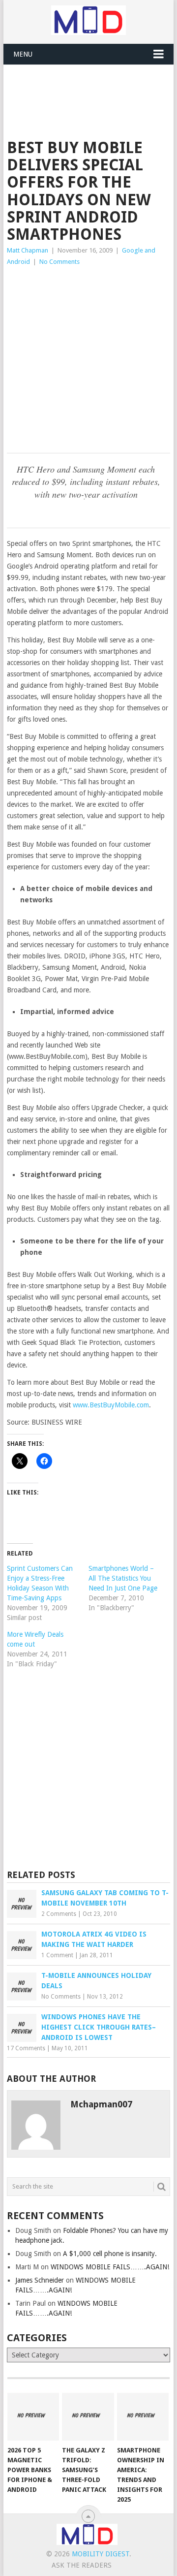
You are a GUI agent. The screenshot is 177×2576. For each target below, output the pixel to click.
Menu (23, 54)
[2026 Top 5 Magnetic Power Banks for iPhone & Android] (33, 2417)
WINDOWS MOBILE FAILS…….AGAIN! (110, 2267)
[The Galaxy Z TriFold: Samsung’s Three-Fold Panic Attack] (88, 2417)
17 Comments (26, 2048)
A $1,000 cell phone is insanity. (110, 2254)
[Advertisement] (92, 89)
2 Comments (59, 1914)
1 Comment (57, 1955)
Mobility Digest (101, 2554)
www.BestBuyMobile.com (111, 1405)
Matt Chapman (28, 250)
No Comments (59, 262)
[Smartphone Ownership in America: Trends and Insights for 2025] (143, 2417)
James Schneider (40, 2280)
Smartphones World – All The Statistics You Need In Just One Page (123, 1578)
